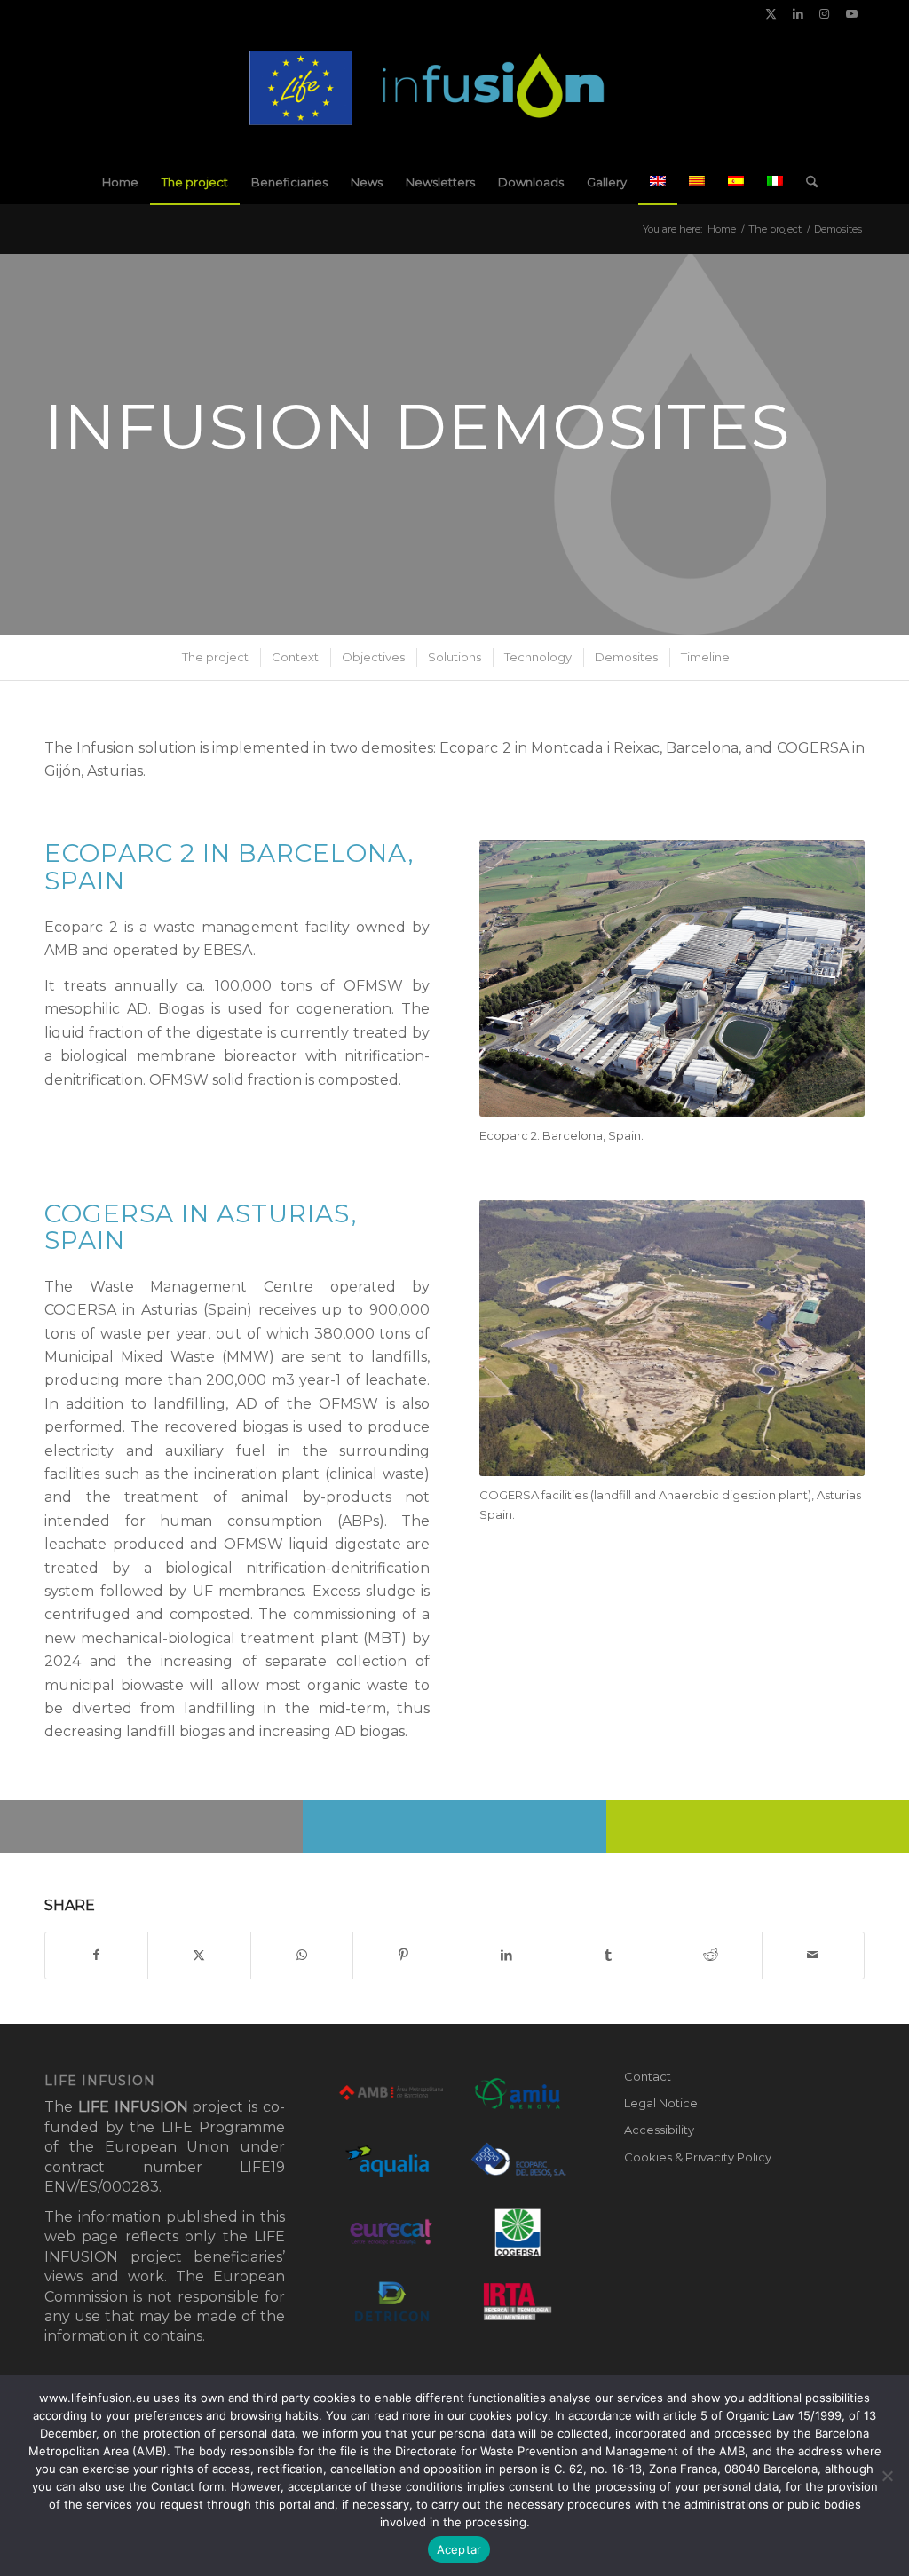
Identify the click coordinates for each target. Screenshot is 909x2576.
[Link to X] (771, 13)
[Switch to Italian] (775, 182)
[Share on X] (199, 1955)
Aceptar (459, 2549)
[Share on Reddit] (711, 1955)
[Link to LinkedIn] (798, 13)
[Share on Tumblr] (608, 1955)
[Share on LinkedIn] (506, 1955)
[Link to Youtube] (851, 13)
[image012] (454, 93)
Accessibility (659, 2130)
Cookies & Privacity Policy (698, 2157)
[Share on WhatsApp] (302, 1955)
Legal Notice (661, 2103)
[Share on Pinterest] (404, 1955)
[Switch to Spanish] (736, 182)
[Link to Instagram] (824, 13)
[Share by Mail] (813, 1955)
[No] (887, 2476)
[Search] (806, 182)
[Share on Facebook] (96, 1955)
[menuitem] (120, 182)
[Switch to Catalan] (697, 182)
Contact (648, 2076)
